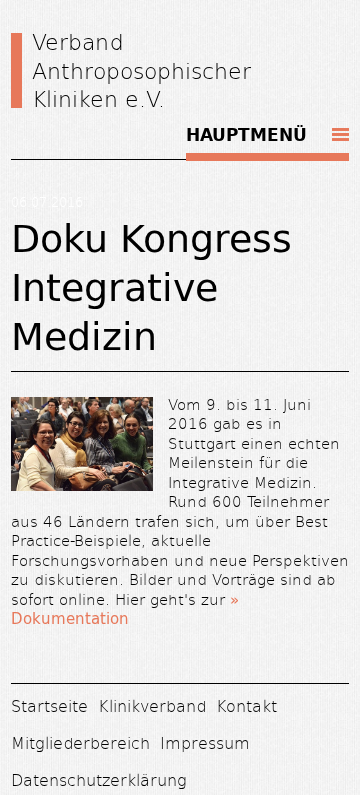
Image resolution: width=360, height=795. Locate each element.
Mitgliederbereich (80, 742)
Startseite (49, 705)
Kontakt (246, 705)
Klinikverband (152, 705)
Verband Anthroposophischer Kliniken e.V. (141, 69)
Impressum (205, 742)
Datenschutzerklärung (99, 779)
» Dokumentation (125, 609)
